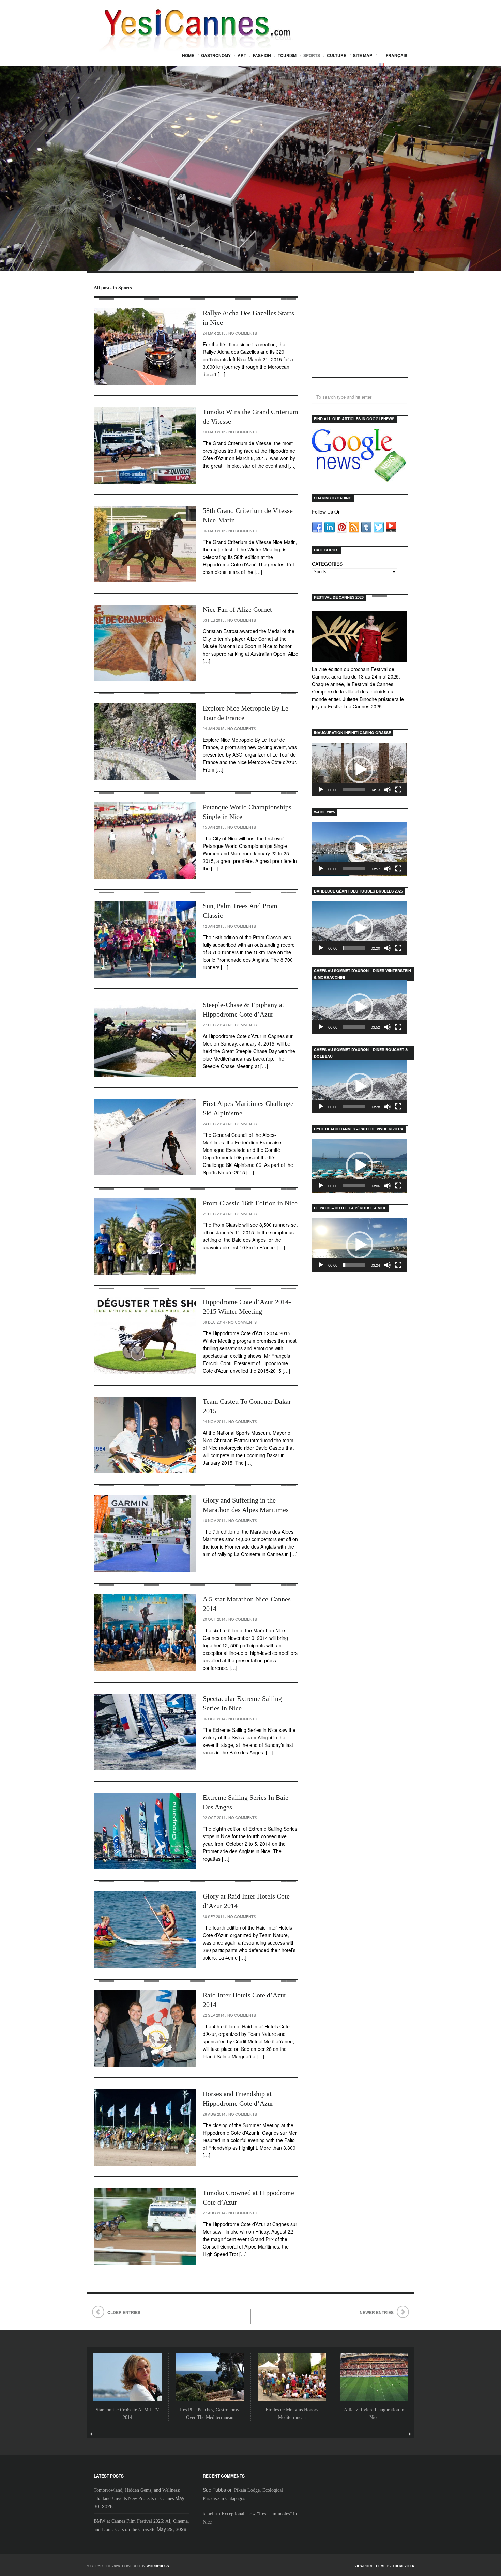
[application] (360, 769)
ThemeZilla (403, 2566)
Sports (312, 55)
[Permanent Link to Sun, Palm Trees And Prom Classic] (145, 939)
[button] (360, 769)
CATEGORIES (327, 564)
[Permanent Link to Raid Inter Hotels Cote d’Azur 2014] (145, 2029)
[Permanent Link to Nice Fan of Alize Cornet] (145, 643)
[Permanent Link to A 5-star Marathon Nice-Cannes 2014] (145, 1633)
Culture (337, 55)
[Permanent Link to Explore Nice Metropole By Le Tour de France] (145, 742)
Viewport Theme (370, 2566)
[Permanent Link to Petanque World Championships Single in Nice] (145, 841)
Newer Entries (377, 2312)
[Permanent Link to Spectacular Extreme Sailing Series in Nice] (145, 1732)
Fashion (262, 55)
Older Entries (124, 2312)
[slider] (354, 790)
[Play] (321, 790)
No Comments (243, 333)
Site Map (363, 55)
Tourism (287, 55)
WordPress (158, 2566)
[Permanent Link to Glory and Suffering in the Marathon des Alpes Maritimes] (145, 1534)
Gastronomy (216, 55)
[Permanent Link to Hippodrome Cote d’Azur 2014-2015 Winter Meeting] (145, 1335)
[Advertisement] (360, 331)
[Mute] (388, 790)
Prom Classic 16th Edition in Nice (250, 1203)
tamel (208, 2514)
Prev (92, 2434)
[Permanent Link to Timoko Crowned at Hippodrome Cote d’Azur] (145, 2226)
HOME (188, 55)
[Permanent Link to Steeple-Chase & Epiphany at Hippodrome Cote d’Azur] (145, 1038)
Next (409, 2434)
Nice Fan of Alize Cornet (237, 609)
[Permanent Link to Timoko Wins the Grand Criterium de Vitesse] (145, 445)
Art (242, 55)
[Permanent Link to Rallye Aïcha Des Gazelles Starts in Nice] (145, 346)
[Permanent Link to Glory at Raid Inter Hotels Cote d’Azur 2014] (145, 1930)
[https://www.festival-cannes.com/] (360, 636)
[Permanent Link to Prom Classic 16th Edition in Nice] (145, 1237)
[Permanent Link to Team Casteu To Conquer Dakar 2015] (145, 1435)
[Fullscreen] (398, 790)
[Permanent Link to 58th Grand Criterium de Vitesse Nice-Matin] (145, 544)
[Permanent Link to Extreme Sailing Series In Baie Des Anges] (145, 1831)
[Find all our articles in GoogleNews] (360, 478)
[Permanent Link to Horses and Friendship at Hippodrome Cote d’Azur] (145, 2127)
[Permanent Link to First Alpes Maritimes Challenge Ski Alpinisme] (145, 1137)
